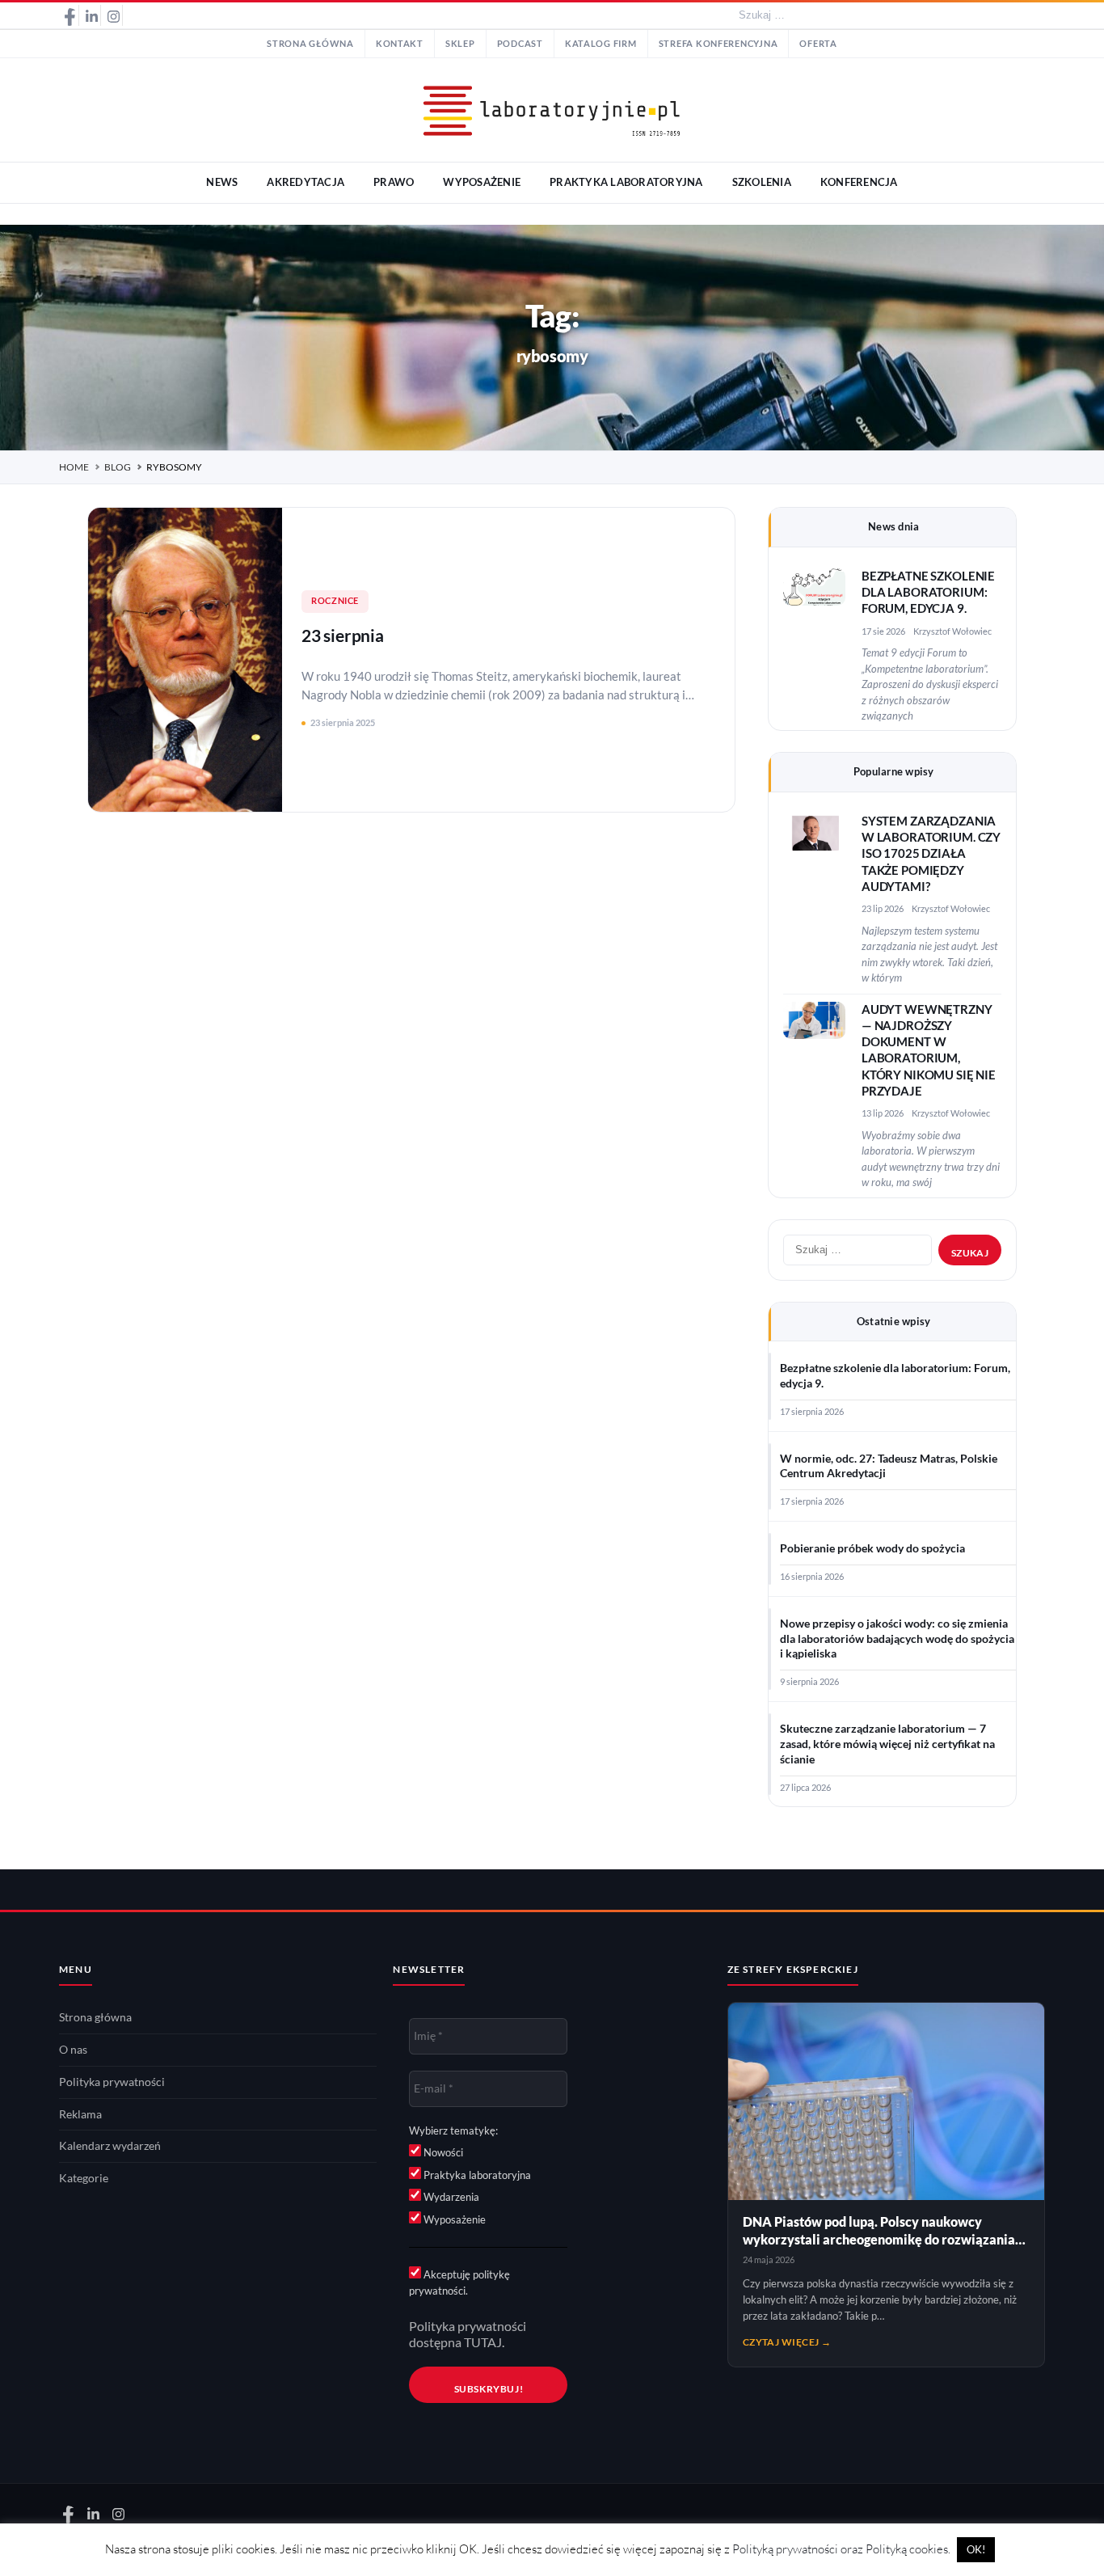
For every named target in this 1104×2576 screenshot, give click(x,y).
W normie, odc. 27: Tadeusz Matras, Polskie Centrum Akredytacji (889, 1466)
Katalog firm (601, 44)
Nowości (442, 2152)
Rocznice (335, 601)
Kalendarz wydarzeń (110, 2146)
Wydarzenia (450, 2197)
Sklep (460, 44)
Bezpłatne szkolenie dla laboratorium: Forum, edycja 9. (928, 593)
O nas (73, 2050)
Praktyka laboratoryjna (476, 2175)
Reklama (80, 2114)
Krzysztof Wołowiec (952, 631)
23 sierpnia (343, 635)
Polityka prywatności (112, 2082)
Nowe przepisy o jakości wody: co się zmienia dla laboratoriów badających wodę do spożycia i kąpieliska (897, 1639)
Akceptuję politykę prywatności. (459, 2283)
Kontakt (400, 44)
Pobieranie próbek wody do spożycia (872, 1548)
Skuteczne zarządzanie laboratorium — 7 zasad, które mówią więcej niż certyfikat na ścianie (887, 1744)
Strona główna (310, 44)
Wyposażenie (453, 2219)
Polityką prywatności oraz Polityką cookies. (841, 2549)
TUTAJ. (484, 2342)
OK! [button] (976, 2549)
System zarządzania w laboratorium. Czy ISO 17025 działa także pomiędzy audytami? (931, 854)
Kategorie (84, 2178)
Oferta (818, 44)
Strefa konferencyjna (718, 44)
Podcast (520, 44)
